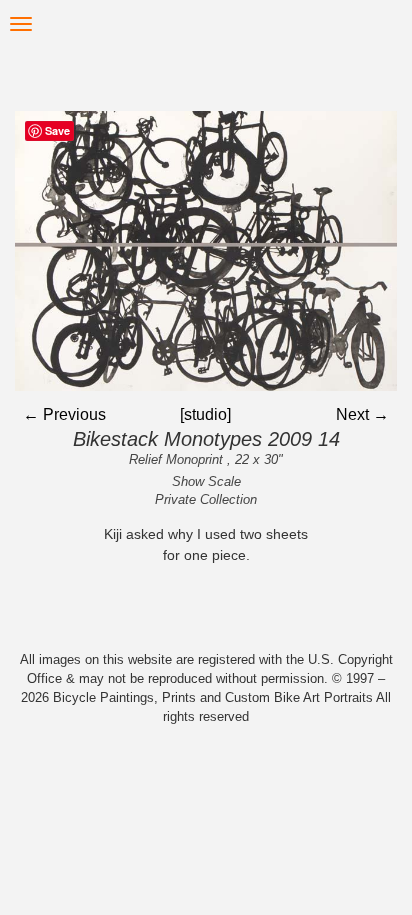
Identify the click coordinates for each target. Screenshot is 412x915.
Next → (362, 414)
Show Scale (206, 481)
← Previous (64, 414)
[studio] (205, 414)
